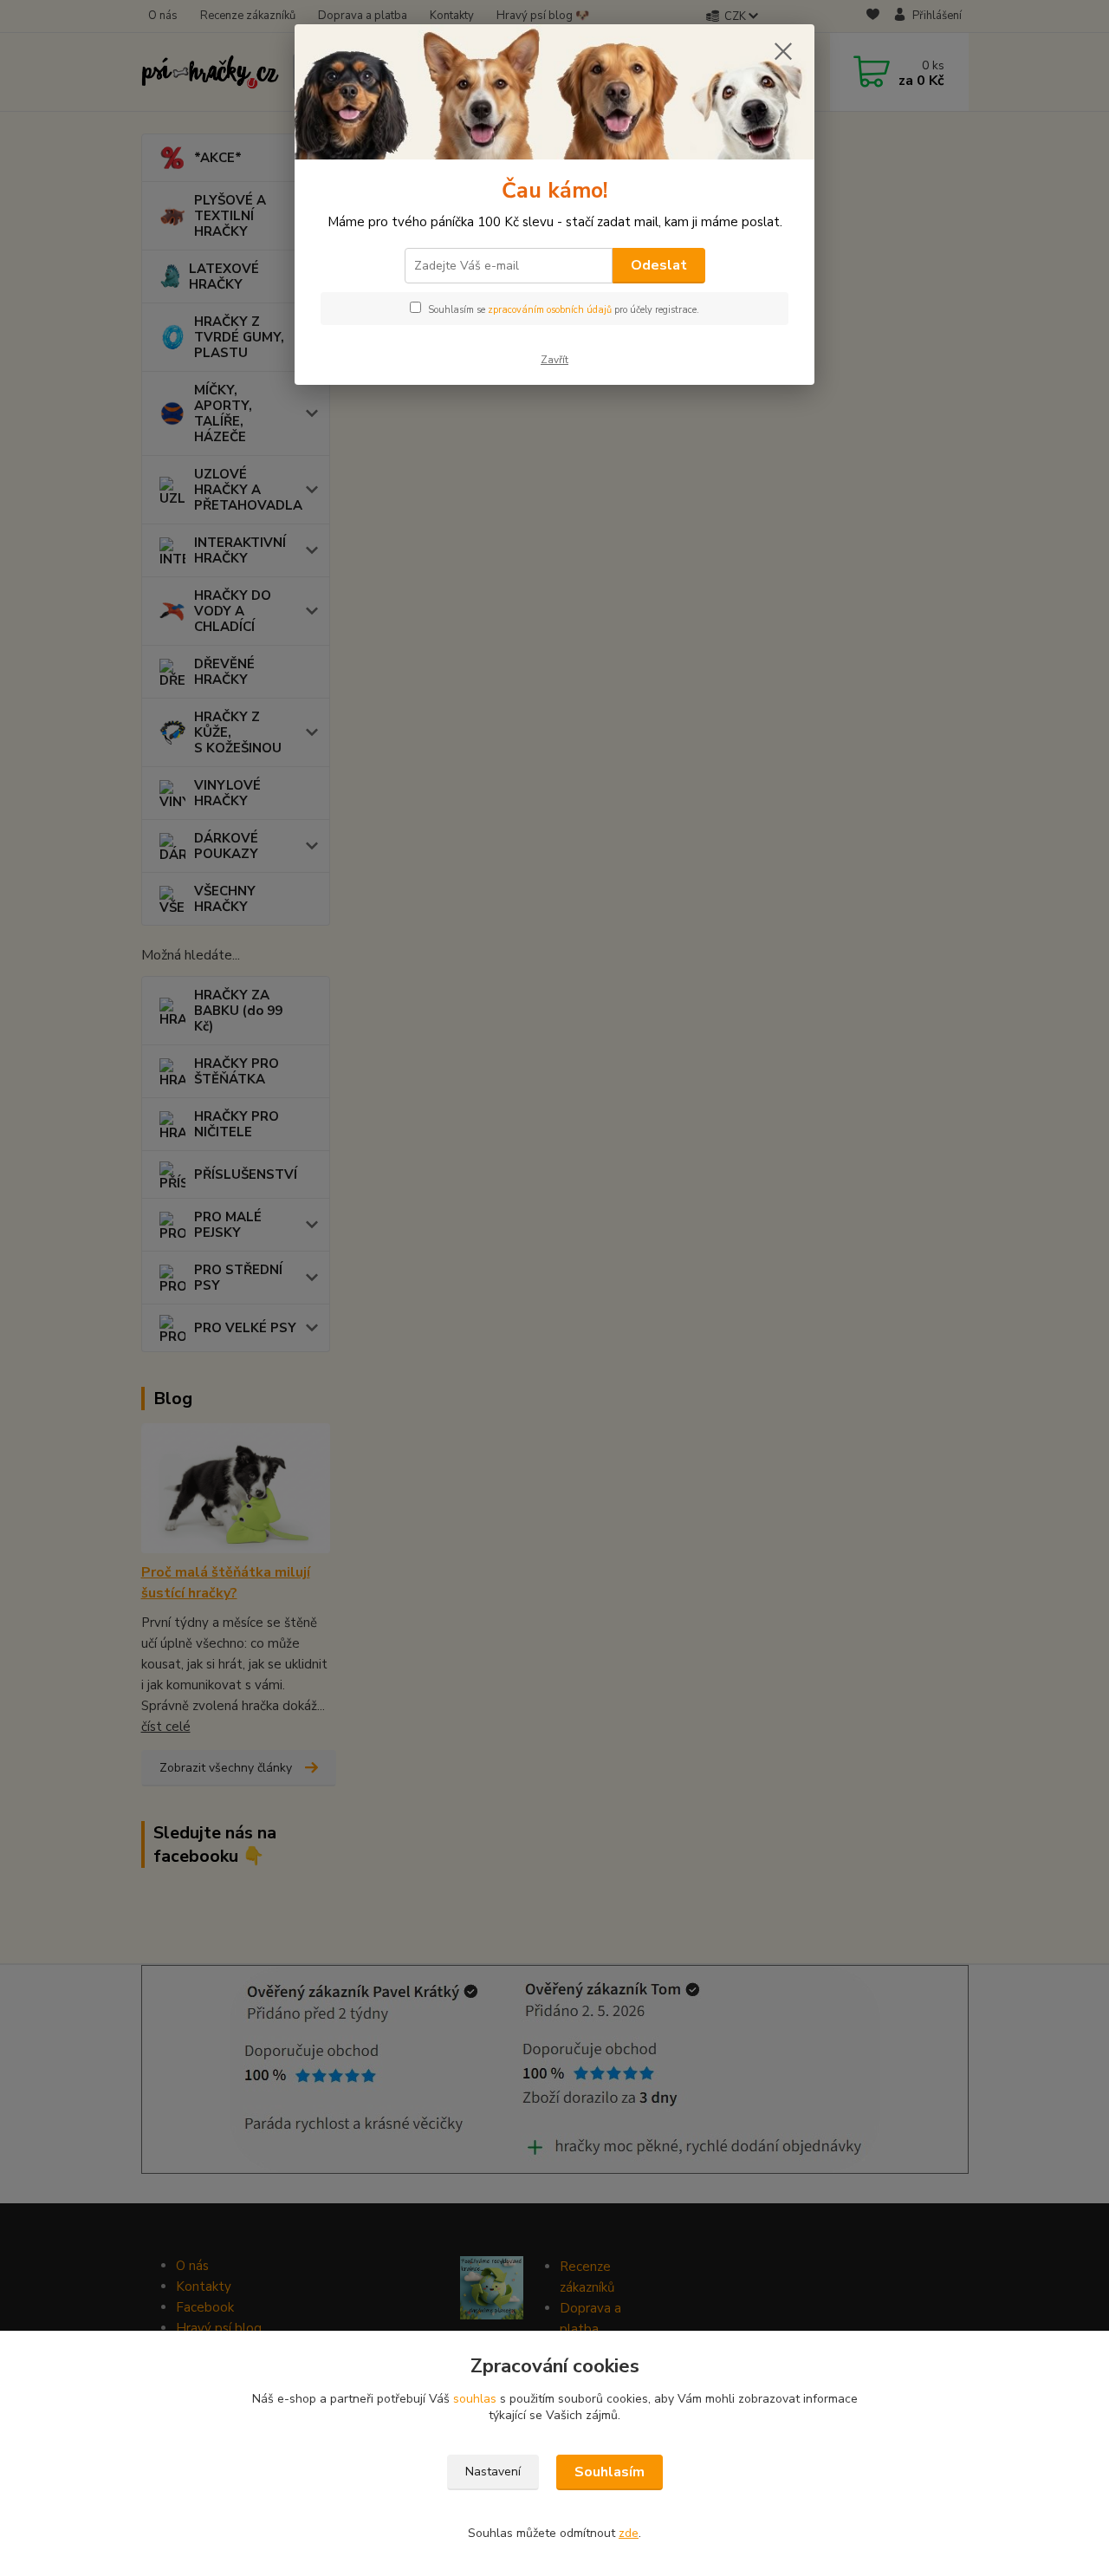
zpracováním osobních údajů (550, 310)
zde (629, 2533)
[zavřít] (783, 51)
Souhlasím (610, 2472)
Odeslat (659, 265)
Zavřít (554, 360)
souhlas (475, 2399)
